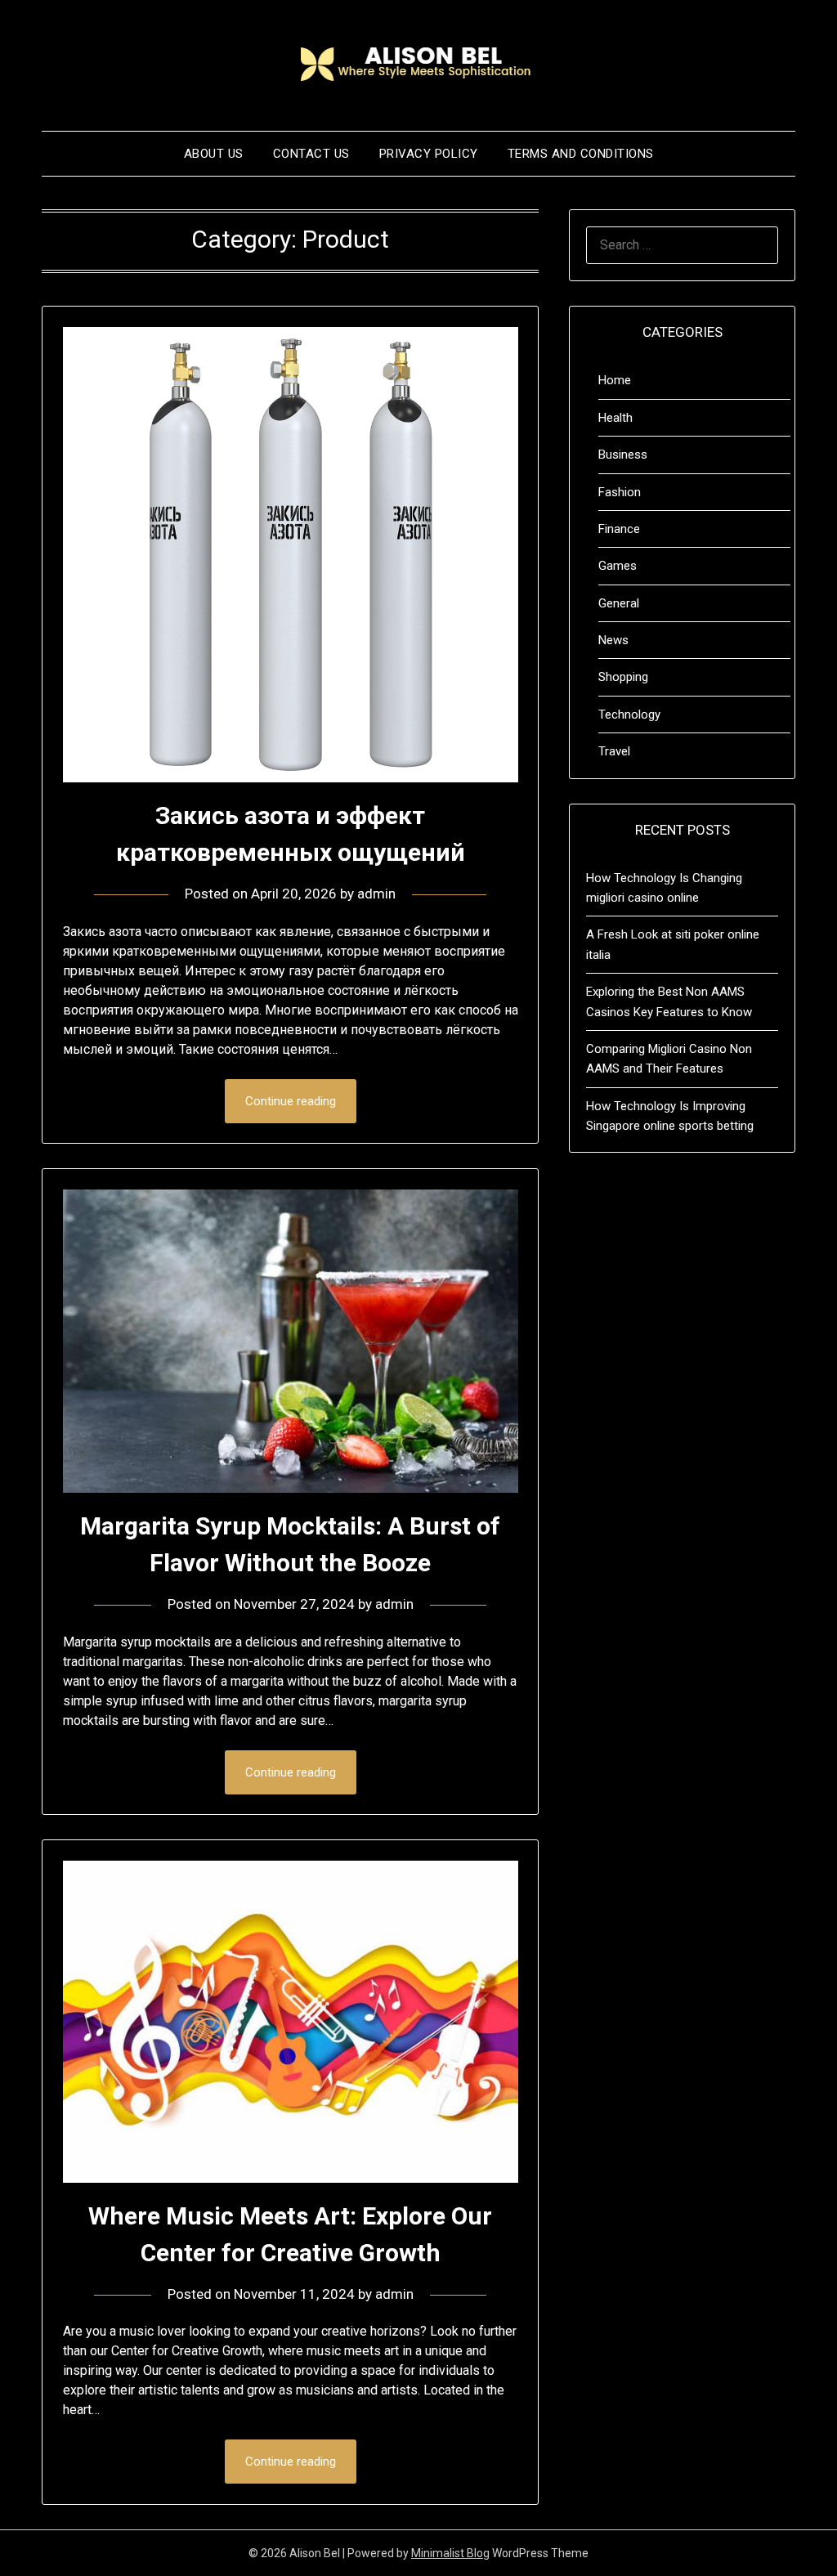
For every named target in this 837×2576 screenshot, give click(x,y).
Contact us (311, 154)
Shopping (623, 677)
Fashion (620, 492)
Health (615, 418)
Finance (619, 529)
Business (623, 455)
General (619, 603)
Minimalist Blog (450, 2553)
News (613, 640)
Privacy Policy (429, 154)
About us (214, 154)
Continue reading (291, 1101)
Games (618, 566)
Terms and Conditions (581, 154)
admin (376, 894)
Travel (614, 751)
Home (615, 380)
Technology (629, 715)
